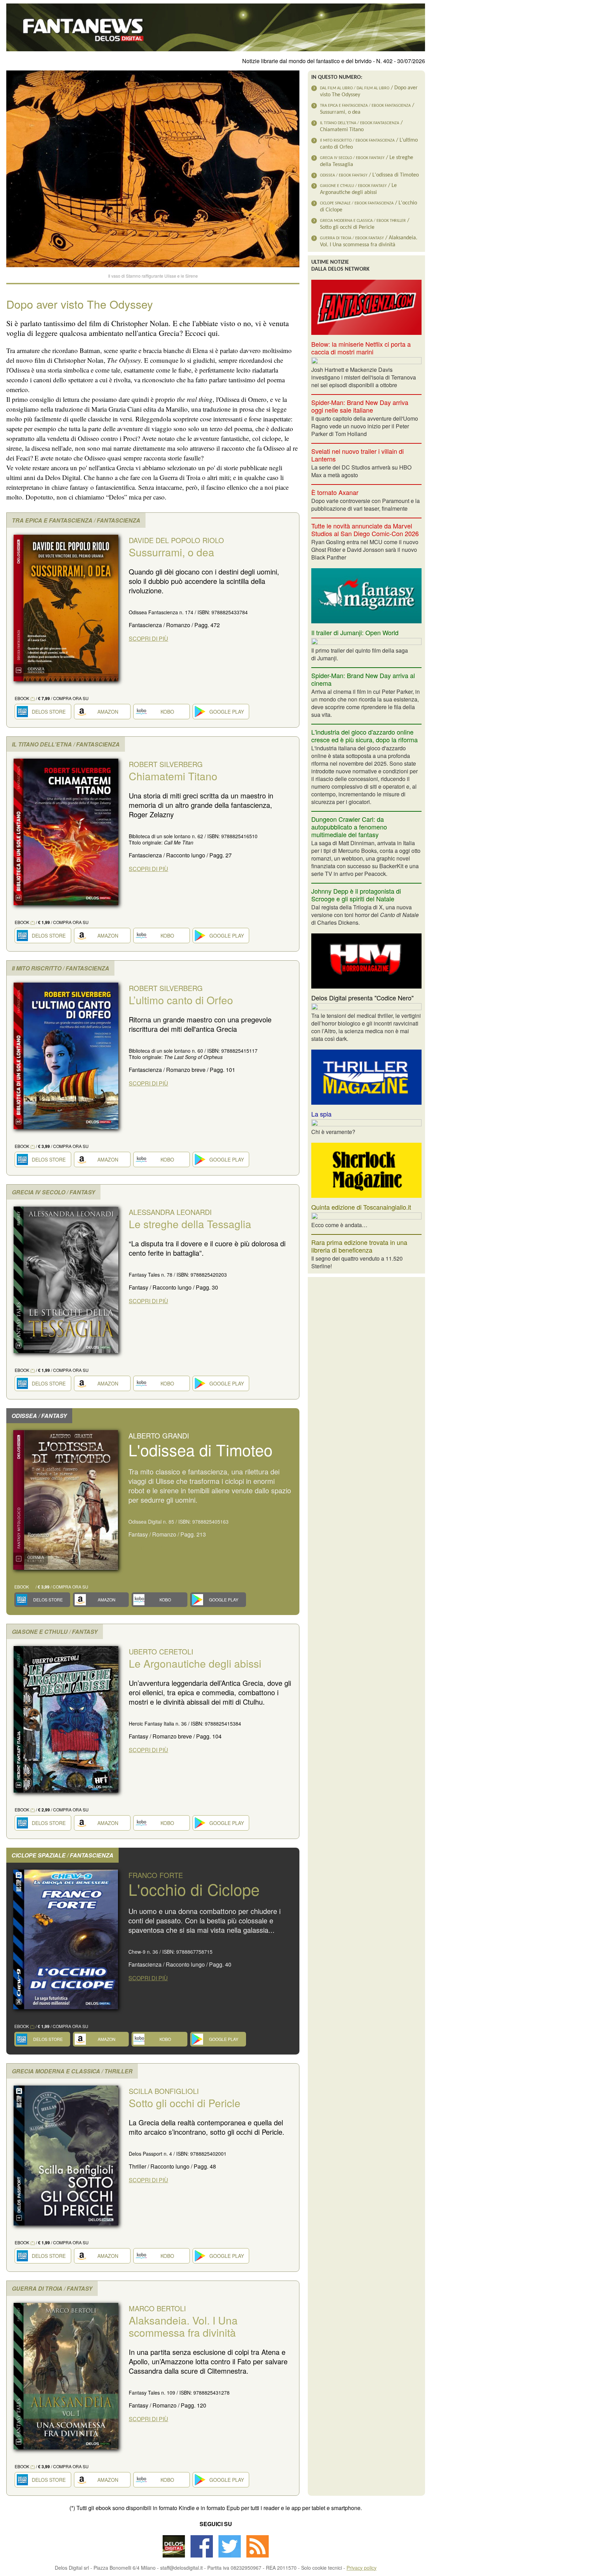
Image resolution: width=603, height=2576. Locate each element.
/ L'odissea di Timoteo (369, 175)
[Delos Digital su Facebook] (202, 2555)
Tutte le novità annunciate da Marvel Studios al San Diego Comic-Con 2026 (365, 530)
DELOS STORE (49, 712)
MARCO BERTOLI (183, 2321)
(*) (33, 698)
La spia (321, 1114)
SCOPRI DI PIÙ (148, 639)
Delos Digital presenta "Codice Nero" (362, 998)
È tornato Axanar (335, 492)
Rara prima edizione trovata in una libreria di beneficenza (359, 1246)
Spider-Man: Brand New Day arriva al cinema (363, 679)
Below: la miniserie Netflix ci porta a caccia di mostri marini (361, 348)
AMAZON (108, 712)
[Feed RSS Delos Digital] (258, 2555)
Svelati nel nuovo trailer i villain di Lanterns (358, 455)
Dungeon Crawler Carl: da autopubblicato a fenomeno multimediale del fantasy (349, 827)
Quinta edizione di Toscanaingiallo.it (361, 1207)
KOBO (167, 712)
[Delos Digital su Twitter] (230, 2555)
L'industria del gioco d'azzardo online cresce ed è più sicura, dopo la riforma (364, 736)
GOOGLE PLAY (227, 712)
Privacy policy (362, 2568)
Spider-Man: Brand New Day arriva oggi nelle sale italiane (360, 406)
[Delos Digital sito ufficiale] (174, 2555)
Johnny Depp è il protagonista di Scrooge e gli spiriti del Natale (356, 895)
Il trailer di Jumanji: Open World (355, 632)
